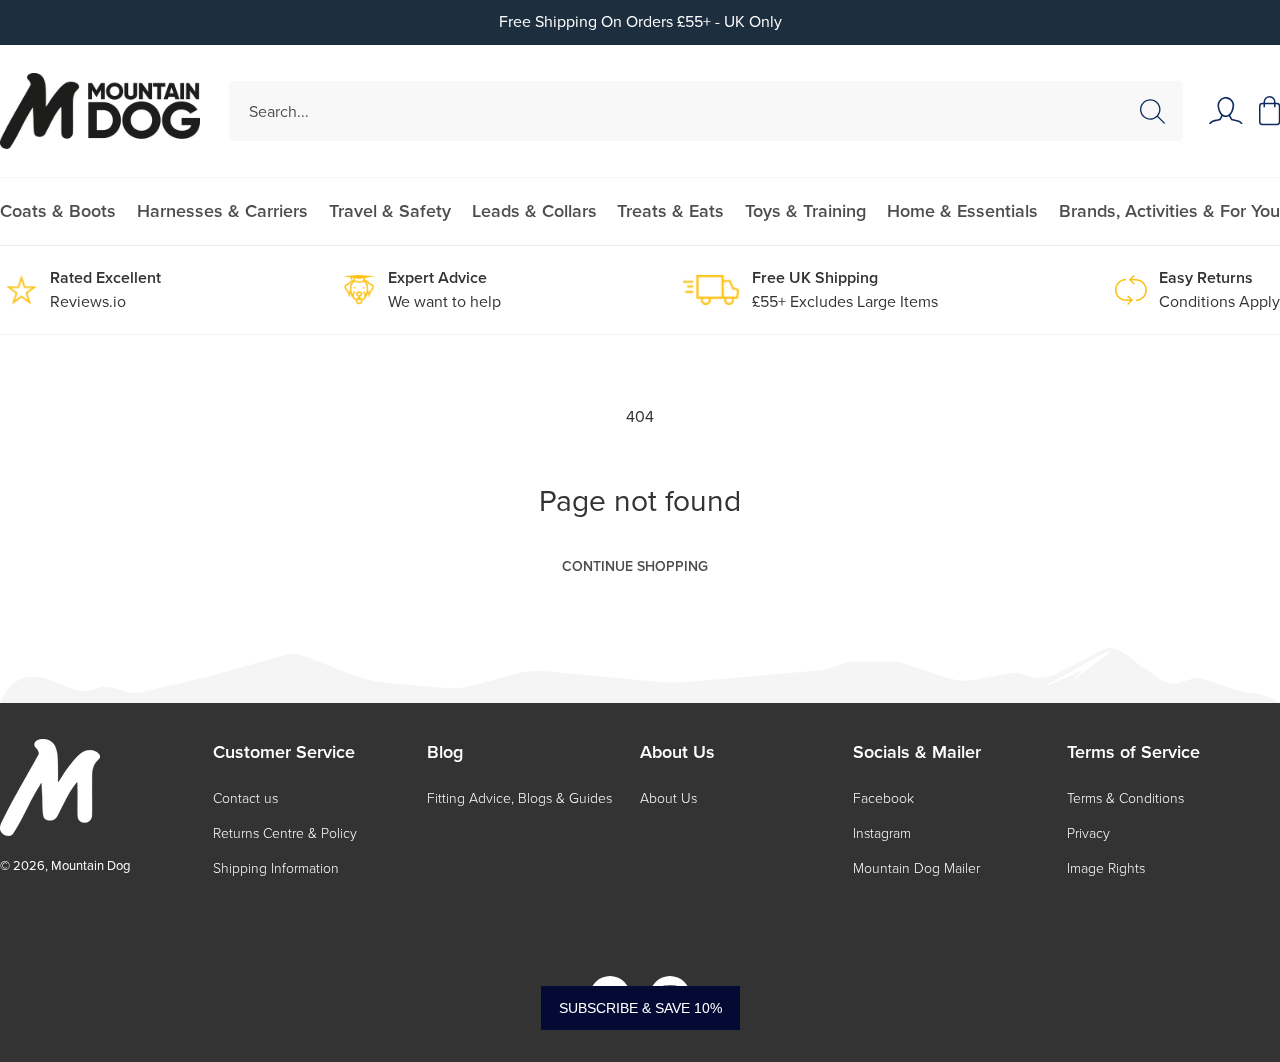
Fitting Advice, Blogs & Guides (519, 798)
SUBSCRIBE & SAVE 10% (640, 1008)
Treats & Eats (670, 211)
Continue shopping (635, 566)
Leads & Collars (534, 211)
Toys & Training (805, 211)
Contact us (245, 798)
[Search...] (1152, 112)
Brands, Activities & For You (1169, 211)
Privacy (1088, 833)
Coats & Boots (58, 211)
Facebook (883, 798)
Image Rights (1106, 868)
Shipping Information (276, 868)
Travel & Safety (390, 211)
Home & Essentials (962, 211)
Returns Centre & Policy (285, 833)
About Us (668, 798)
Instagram (882, 833)
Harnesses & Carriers (222, 211)
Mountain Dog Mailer (916, 868)
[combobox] (706, 111)
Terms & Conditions (1125, 798)
